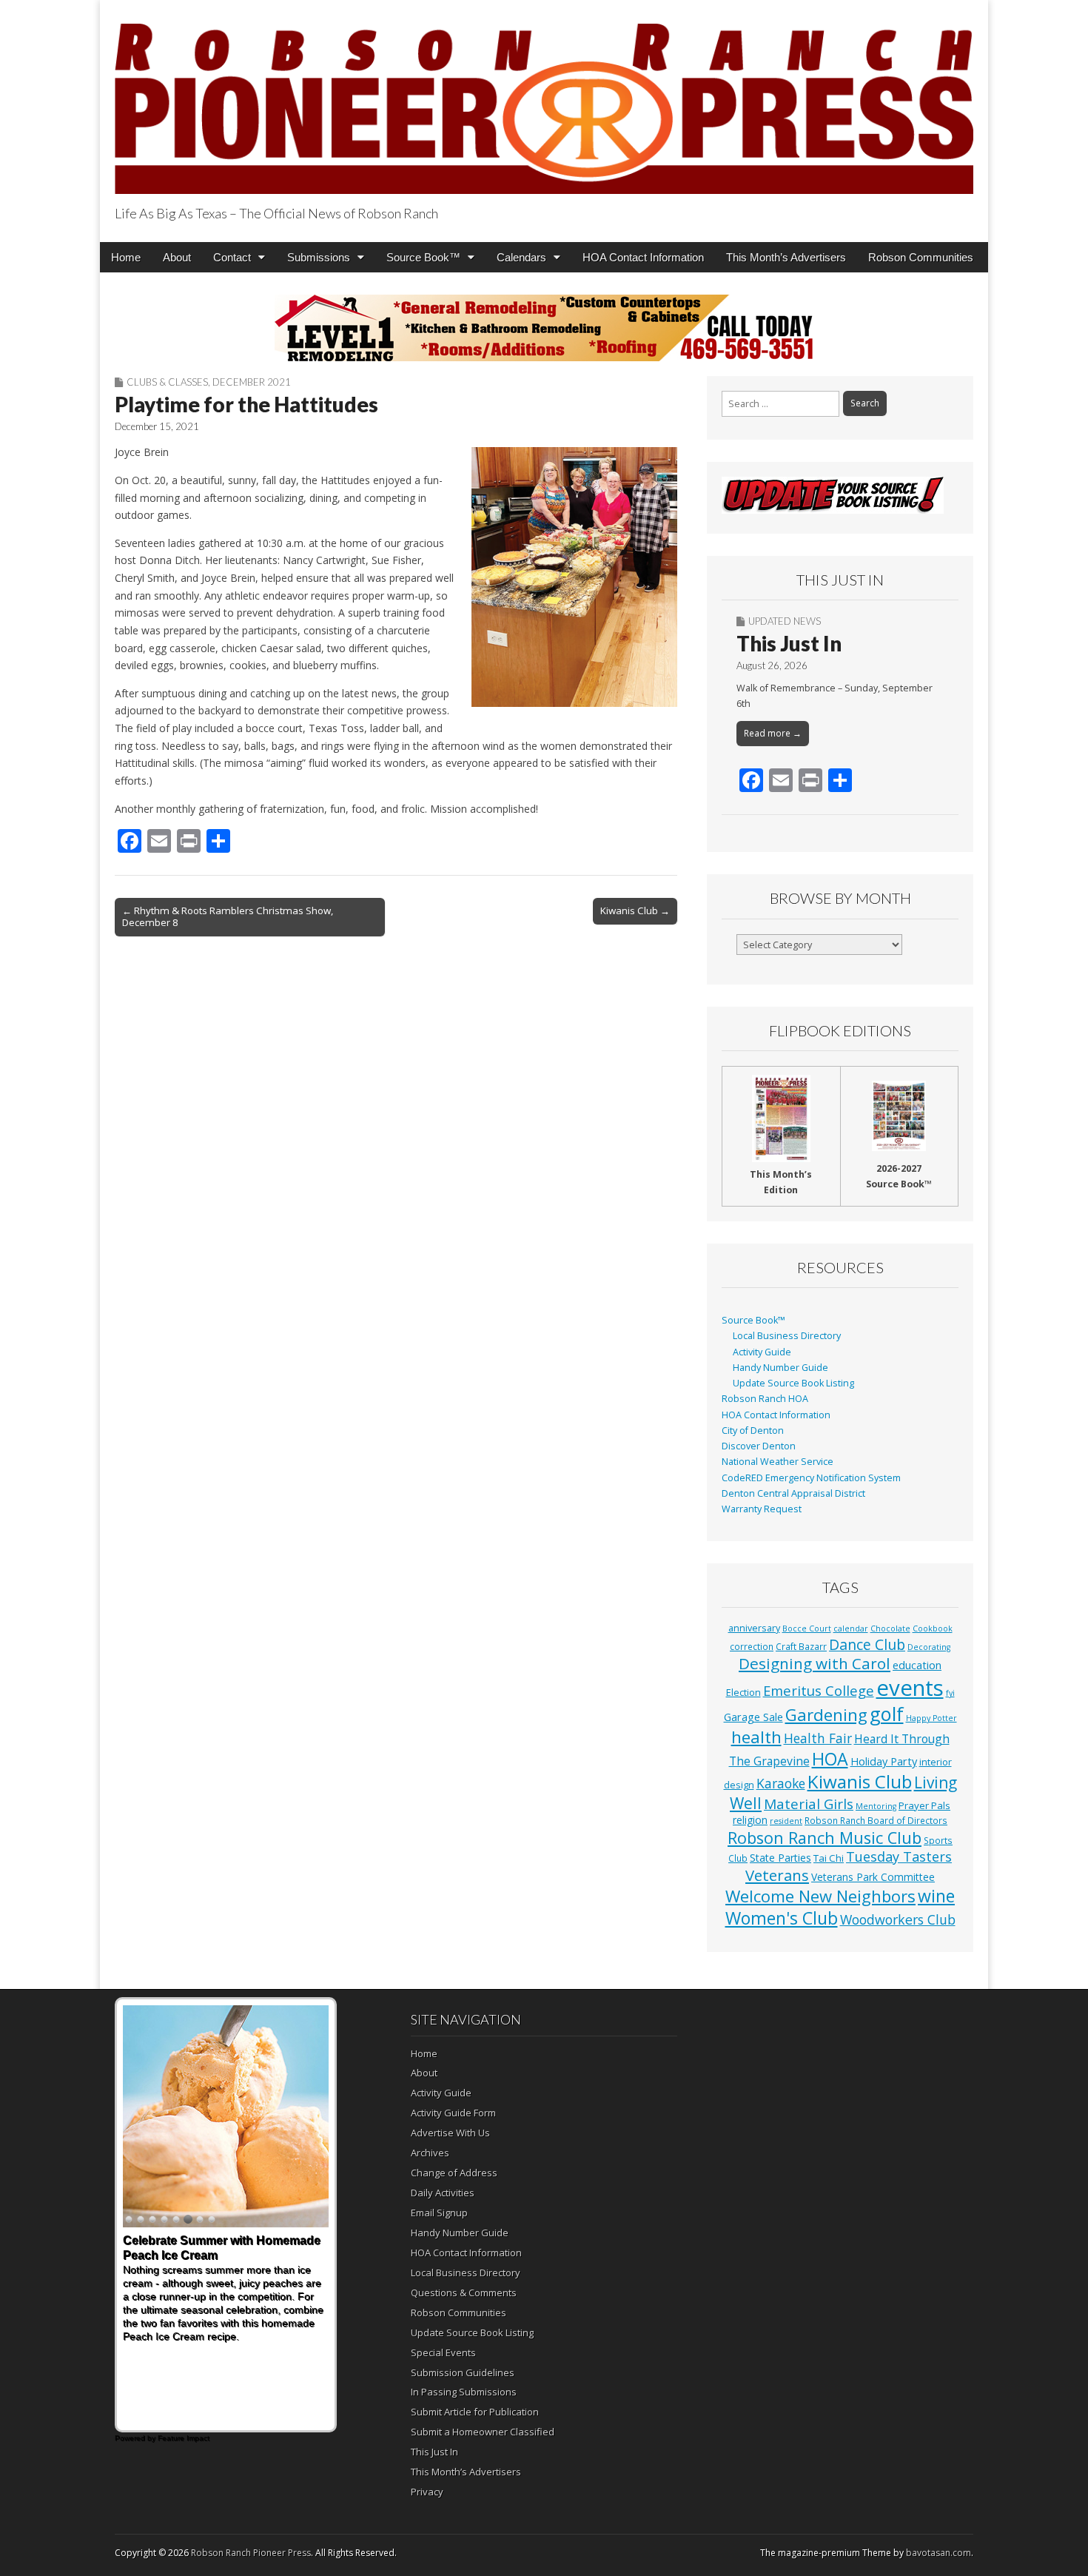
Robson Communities (921, 257)
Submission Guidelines (463, 2372)
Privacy (427, 2492)
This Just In (789, 643)
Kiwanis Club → (635, 910)
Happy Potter (931, 1718)
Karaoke (781, 1783)
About (177, 257)
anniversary (754, 1628)
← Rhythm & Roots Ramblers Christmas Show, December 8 (228, 916)
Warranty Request (762, 1509)
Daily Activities (443, 2193)
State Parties (780, 1858)
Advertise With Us (450, 2133)
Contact (232, 257)
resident (786, 1821)
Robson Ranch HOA (765, 1399)
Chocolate (890, 1629)
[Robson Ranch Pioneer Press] (544, 100)
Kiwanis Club (860, 1781)
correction (752, 1646)
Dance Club (867, 1644)
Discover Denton (759, 1446)
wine (936, 1896)
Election (743, 1693)
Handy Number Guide (780, 1368)
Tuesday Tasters (899, 1856)
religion (750, 1820)
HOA (830, 1759)
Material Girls (809, 1804)
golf (887, 1714)
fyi (950, 1693)
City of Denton (753, 1430)
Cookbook (933, 1629)
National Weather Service (778, 1462)
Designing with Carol (815, 1663)
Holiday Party (884, 1761)
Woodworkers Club (898, 1919)
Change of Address (454, 2173)
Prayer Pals (924, 1805)
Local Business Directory (787, 1336)
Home (126, 257)
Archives (430, 2153)
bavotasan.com (938, 2553)
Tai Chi (829, 1858)
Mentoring (876, 1806)
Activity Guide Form (453, 2113)
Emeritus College (819, 1690)
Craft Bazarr (801, 1646)
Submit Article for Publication (475, 2412)
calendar (851, 1629)
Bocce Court (807, 1629)
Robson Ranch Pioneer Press (251, 2553)
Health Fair (818, 1738)
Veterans (777, 1875)
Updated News (785, 621)
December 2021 (252, 382)
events (910, 1688)
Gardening (826, 1715)
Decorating (929, 1647)
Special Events (443, 2352)
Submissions (319, 257)
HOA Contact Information (643, 257)
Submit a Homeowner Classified (483, 2432)
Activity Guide (762, 1352)
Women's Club (782, 1918)
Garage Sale (753, 1717)
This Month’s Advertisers (786, 257)
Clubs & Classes (167, 382)
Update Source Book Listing (793, 1383)
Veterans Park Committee (873, 1877)
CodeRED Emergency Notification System (811, 1478)
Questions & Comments (464, 2292)
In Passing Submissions (464, 2392)
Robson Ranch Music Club (825, 1838)
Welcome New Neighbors (820, 1896)
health (756, 1737)
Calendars (521, 257)
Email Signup (439, 2213)
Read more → (773, 733)
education (917, 1665)
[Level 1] (544, 328)
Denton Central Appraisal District (793, 1493)
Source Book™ (423, 257)
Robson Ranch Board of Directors (876, 1820)
